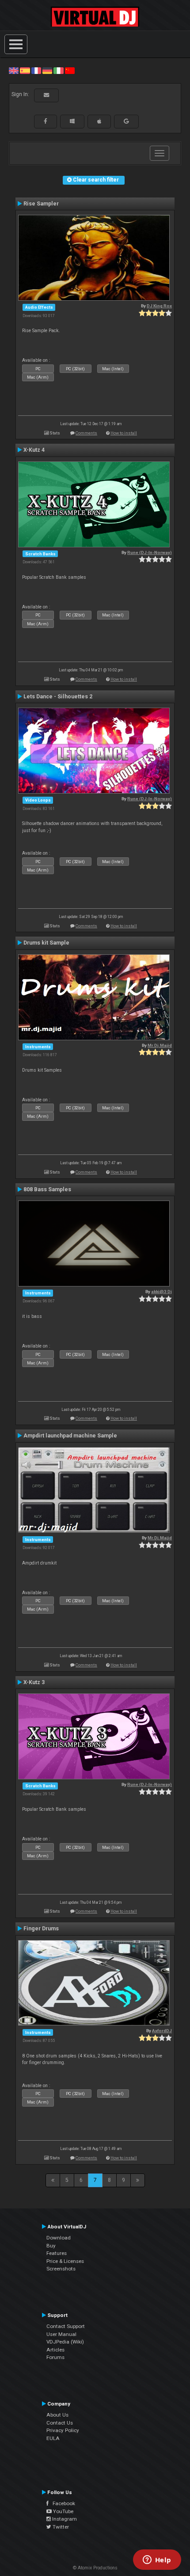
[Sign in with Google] (126, 121)
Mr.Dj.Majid (160, 1045)
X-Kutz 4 (34, 450)
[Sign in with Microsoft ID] (72, 121)
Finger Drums (41, 1929)
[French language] (36, 70)
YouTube (63, 2511)
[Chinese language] (70, 70)
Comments (86, 433)
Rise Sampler (41, 204)
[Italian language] (58, 70)
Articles (55, 2350)
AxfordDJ (162, 2031)
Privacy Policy (63, 2430)
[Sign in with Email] (46, 95)
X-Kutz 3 (34, 1682)
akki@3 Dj (161, 1292)
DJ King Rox (159, 306)
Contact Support (66, 2326)
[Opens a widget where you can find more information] (157, 2561)
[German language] (47, 70)
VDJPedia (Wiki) (65, 2342)
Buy (51, 2246)
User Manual (61, 2334)
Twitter (60, 2527)
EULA (53, 2438)
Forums (55, 2357)
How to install (124, 433)
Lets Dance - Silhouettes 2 (58, 697)
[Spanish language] (25, 70)
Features (57, 2253)
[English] (14, 70)
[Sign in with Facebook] (46, 121)
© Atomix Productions (95, 2568)
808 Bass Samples (47, 1189)
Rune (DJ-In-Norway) (150, 552)
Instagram (64, 2519)
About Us (57, 2415)
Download (59, 2238)
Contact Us (60, 2423)
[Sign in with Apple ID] (99, 121)
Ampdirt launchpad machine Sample (70, 1436)
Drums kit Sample (46, 943)
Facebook (62, 2503)
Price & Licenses (65, 2261)
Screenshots (61, 2269)
